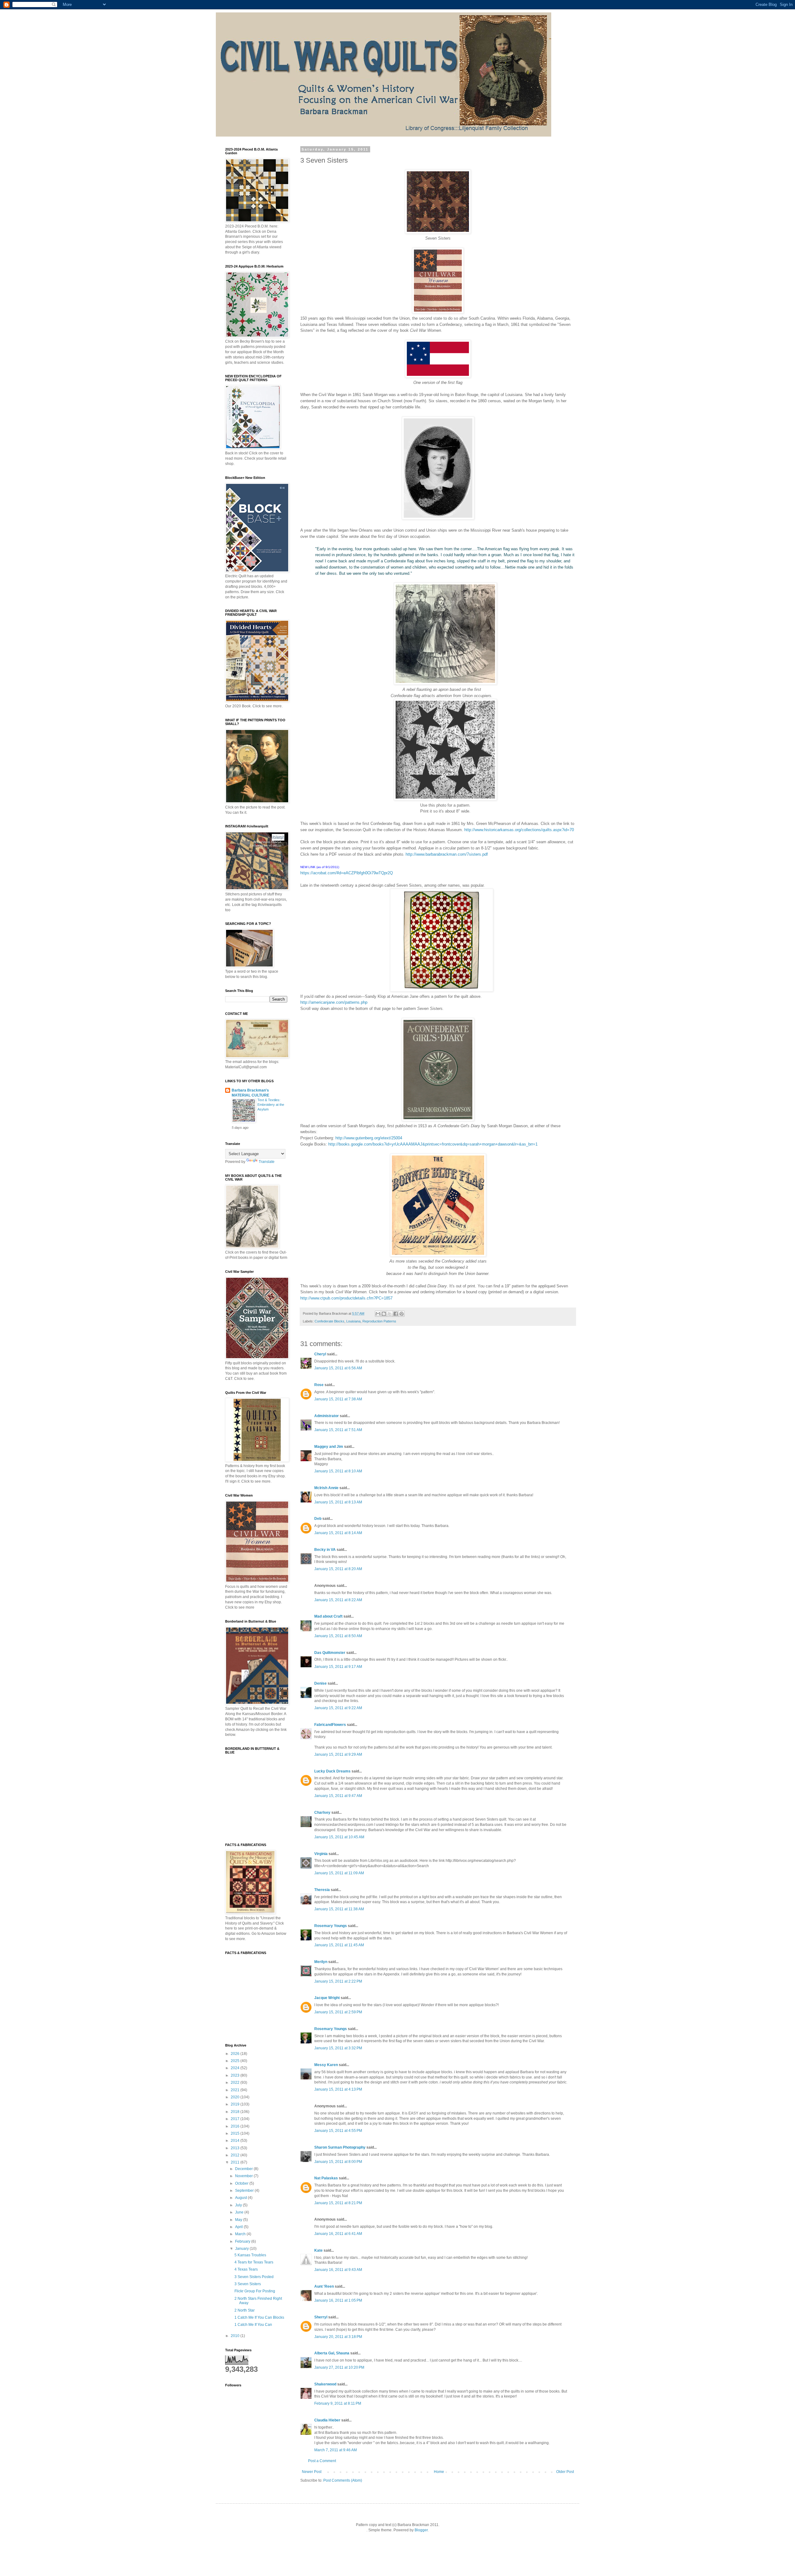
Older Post (565, 2472)
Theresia (322, 1890)
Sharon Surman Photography (340, 2147)
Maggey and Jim (329, 1447)
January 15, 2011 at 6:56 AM (338, 1368)
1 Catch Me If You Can (253, 2325)
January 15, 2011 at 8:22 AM (338, 1600)
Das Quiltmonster (330, 1653)
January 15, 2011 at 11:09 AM (339, 1873)
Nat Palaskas (326, 2178)
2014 (236, 2141)
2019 (236, 2104)
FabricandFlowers (330, 1725)
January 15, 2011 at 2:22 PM (338, 1981)
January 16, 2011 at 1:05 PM (338, 2300)
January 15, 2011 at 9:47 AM (338, 1796)
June (240, 2212)
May (239, 2220)
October (242, 2183)
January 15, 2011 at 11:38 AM (339, 1909)
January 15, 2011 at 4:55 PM (338, 2131)
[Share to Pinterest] (402, 1314)
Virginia (321, 1854)
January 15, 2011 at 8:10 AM (338, 1471)
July (239, 2205)
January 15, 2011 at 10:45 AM (339, 1837)
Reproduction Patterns (379, 1321)
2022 (236, 2083)
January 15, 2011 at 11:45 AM (339, 1945)
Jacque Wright (327, 1998)
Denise (320, 1683)
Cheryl (320, 1354)
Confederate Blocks (329, 1321)
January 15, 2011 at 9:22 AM (338, 1708)
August (241, 2198)
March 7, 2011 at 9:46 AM (336, 2450)
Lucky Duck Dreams (332, 1771)
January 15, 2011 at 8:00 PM (338, 2162)
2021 (236, 2090)
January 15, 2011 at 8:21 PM (338, 2203)
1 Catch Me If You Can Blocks (259, 2317)
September (245, 2191)
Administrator (327, 1416)
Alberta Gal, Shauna (332, 2353)
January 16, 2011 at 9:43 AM (338, 2270)
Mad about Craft (328, 1616)
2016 (236, 2126)
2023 (236, 2075)
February (243, 2241)
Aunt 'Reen (324, 2286)
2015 (236, 2133)
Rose (319, 1385)
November (244, 2176)
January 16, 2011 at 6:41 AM (338, 2234)
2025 (236, 2061)
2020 (236, 2097)
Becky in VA (325, 1550)
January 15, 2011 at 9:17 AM (338, 1667)
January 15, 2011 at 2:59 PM (338, 2012)
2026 (236, 2054)
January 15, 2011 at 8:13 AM (338, 1502)
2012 (236, 2155)
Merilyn (321, 1962)
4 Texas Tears (246, 2269)
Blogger (421, 2530)
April (239, 2227)
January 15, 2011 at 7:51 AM (338, 1430)
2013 (236, 2148)
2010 (236, 2336)
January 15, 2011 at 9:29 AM (338, 1754)
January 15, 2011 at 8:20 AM (338, 1569)
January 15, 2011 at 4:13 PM (338, 2089)
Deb (318, 1519)
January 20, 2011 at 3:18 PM (338, 2337)
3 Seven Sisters (248, 2284)
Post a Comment (322, 2461)
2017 (236, 2119)
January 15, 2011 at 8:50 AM (338, 1636)
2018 (236, 2112)
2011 (236, 2162)
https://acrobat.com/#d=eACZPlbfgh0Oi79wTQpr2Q (347, 873)
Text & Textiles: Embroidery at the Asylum (271, 1105)
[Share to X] (390, 1314)
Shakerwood (325, 2384)
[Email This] (378, 1314)
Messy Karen (326, 2065)
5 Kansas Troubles (250, 2255)
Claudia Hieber (327, 2420)
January (242, 2249)
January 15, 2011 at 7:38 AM (338, 1399)
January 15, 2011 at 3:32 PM (338, 2048)
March (241, 2234)
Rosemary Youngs (331, 1926)
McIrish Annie (326, 1488)
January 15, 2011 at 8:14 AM (338, 1533)
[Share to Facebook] (396, 1314)
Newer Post (312, 2472)
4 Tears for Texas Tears (254, 2262)
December (244, 2169)
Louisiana (353, 1321)
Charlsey (322, 1813)
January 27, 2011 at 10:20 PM (339, 2367)
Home (439, 2472)
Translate (267, 1162)
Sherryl (321, 2317)
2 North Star (245, 2310)
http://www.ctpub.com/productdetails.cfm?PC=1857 (346, 1298)
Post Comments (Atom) (343, 2480)
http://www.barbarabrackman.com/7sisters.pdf (447, 854)
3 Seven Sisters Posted (254, 2277)
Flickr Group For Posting (255, 2291)
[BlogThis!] (384, 1314)
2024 (236, 2068)
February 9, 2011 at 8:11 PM (338, 2403)
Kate (318, 2250)
